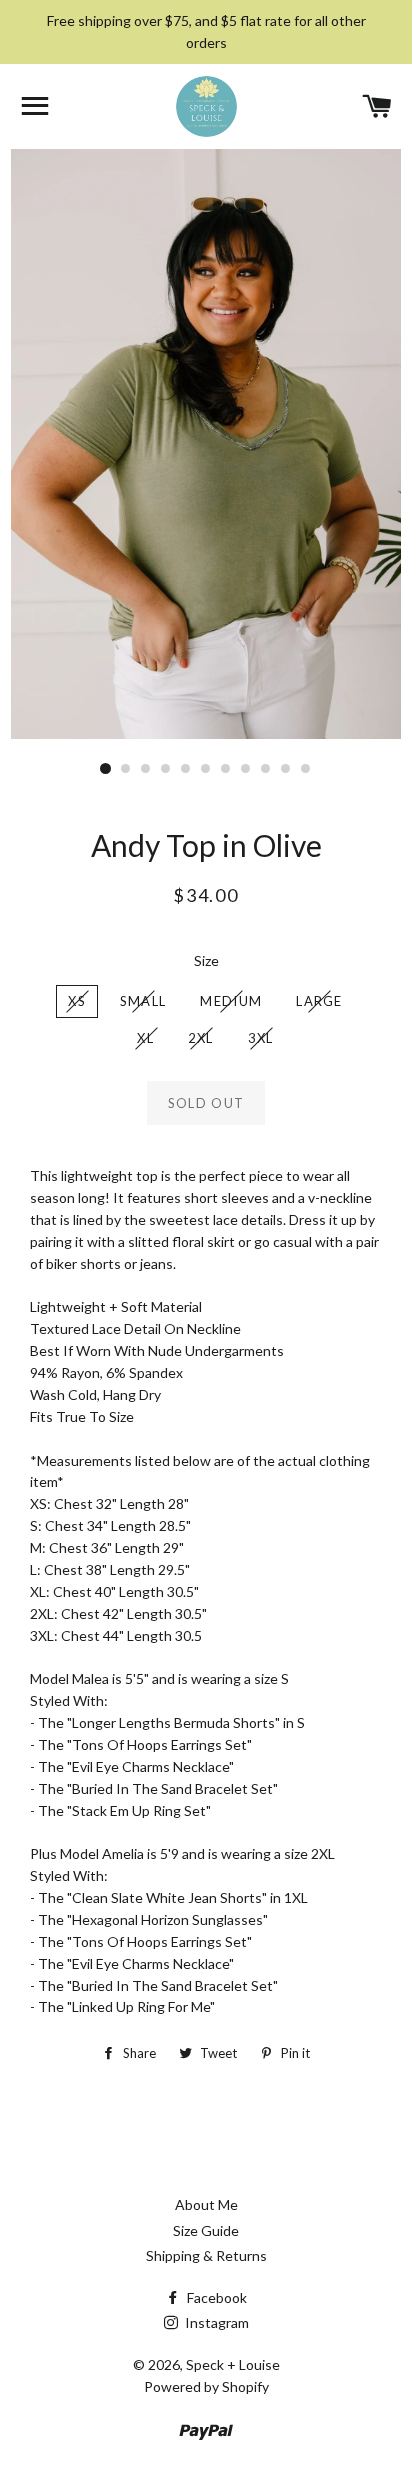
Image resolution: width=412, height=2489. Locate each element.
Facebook (215, 2297)
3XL (261, 1038)
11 (306, 769)
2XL (201, 1038)
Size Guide (206, 2230)
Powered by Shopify (206, 2386)
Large (319, 1001)
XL (145, 1038)
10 (286, 769)
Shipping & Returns (206, 2255)
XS (77, 1001)
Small (143, 1001)
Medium (231, 1001)
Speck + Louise (233, 2364)
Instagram (215, 2322)
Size (206, 960)
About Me (206, 2204)
